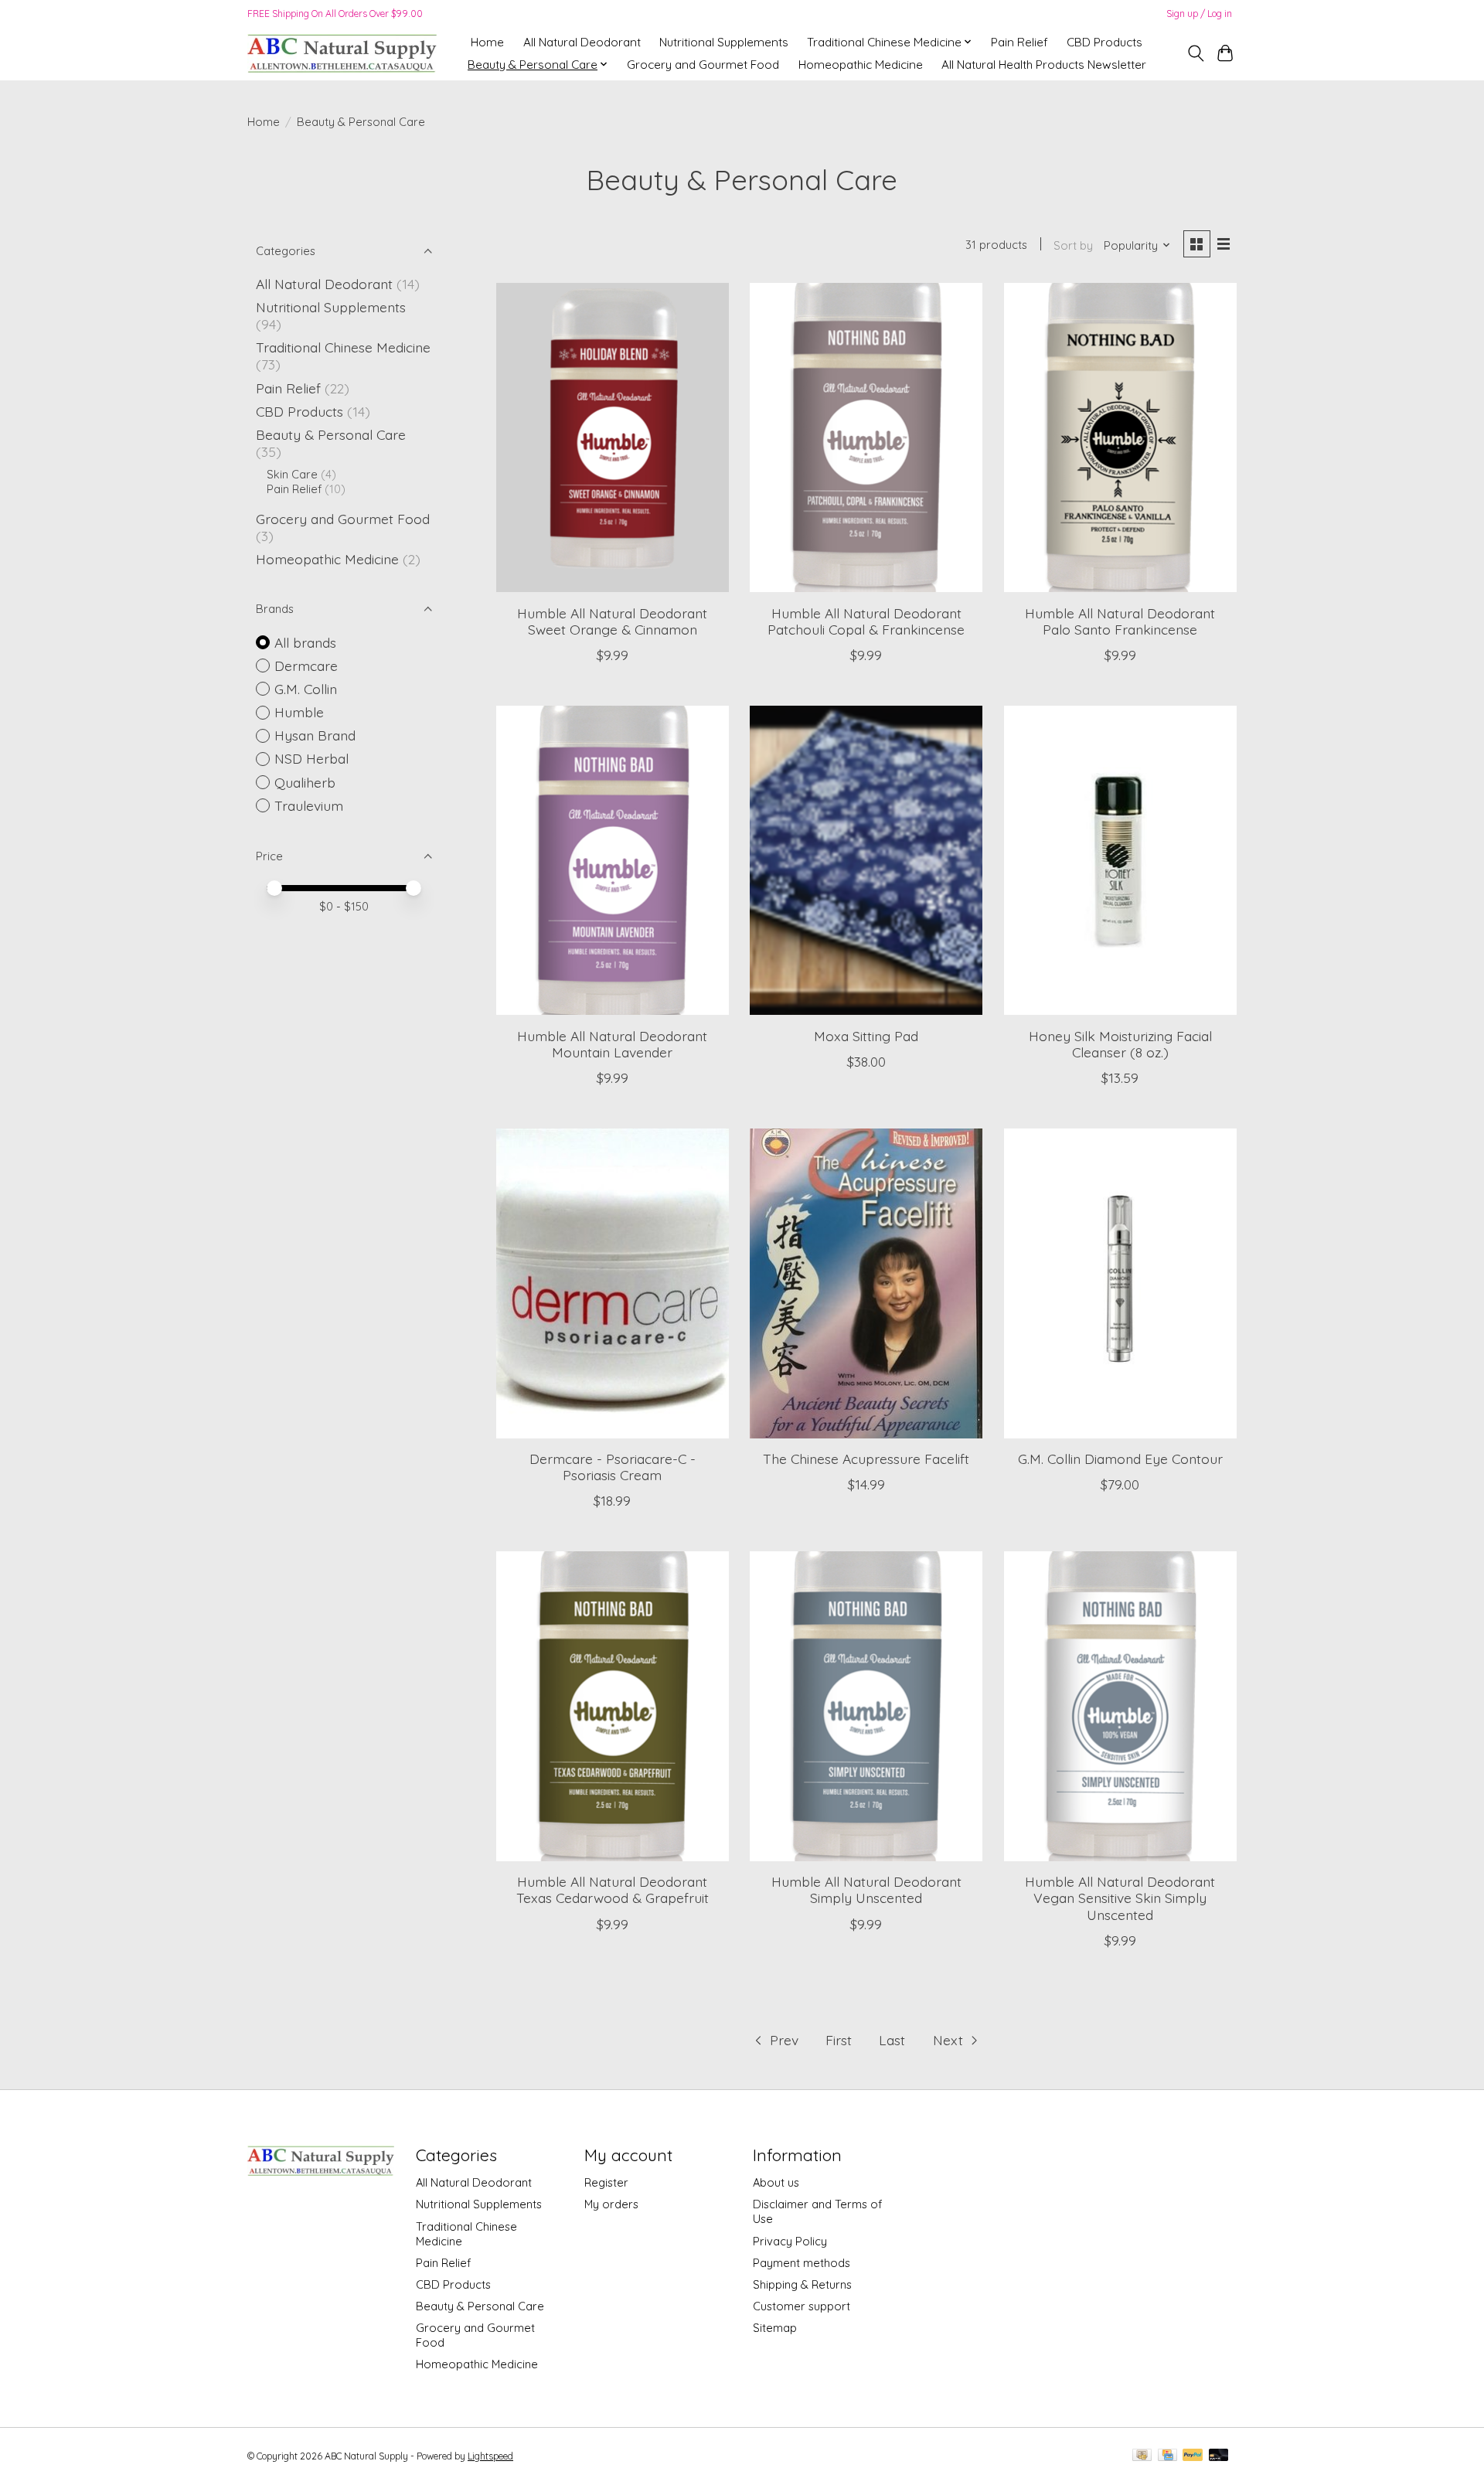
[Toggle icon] (1195, 53)
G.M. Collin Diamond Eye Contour (1120, 1459)
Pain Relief (1019, 42)
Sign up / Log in (1199, 14)
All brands (305, 642)
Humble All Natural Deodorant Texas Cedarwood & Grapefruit (613, 1889)
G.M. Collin (306, 689)
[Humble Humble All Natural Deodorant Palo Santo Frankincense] (1120, 437)
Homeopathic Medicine (861, 65)
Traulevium (309, 805)
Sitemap (775, 2328)
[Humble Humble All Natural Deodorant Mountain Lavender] (613, 860)
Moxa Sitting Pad (866, 1036)
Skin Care (292, 474)
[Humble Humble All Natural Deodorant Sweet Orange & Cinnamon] (613, 437)
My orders (611, 2204)
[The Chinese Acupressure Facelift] (866, 1283)
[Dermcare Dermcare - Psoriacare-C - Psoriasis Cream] (613, 1283)
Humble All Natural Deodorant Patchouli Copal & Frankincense (866, 621)
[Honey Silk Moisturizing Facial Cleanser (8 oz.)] (1120, 860)
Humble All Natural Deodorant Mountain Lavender (612, 1044)
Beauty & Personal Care (331, 434)
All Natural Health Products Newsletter (1044, 65)
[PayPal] (1193, 2456)
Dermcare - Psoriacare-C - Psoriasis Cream (613, 1467)
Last (892, 2040)
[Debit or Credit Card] (1219, 2456)
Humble (299, 712)
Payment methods (802, 2263)
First (839, 2040)
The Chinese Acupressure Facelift (866, 1459)
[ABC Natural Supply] (342, 53)
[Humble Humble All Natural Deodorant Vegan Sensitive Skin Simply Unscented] (1120, 1706)
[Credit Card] (1167, 2456)
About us (776, 2182)
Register (606, 2182)
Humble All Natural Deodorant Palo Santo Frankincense (1120, 621)
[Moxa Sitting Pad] (866, 860)
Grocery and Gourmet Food (703, 65)
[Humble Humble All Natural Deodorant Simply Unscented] (866, 1706)
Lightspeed (490, 2456)
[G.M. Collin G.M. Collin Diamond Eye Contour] (1120, 1283)
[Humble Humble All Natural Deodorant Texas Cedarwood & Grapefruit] (613, 1706)
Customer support (802, 2306)
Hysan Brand (315, 735)
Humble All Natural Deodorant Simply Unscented (866, 1889)
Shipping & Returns (802, 2284)
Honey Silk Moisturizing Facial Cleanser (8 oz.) (1120, 1044)
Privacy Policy (790, 2241)
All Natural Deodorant (582, 42)
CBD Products (1104, 42)
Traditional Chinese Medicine (343, 347)
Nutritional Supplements (724, 42)
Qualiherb (305, 782)
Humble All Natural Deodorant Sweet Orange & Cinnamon (612, 621)
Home (487, 42)
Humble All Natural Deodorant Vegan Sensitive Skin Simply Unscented (1120, 1898)
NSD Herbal (311, 758)
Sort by (1073, 245)
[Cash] (1142, 2456)
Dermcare (306, 666)
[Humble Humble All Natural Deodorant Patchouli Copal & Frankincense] (866, 437)
